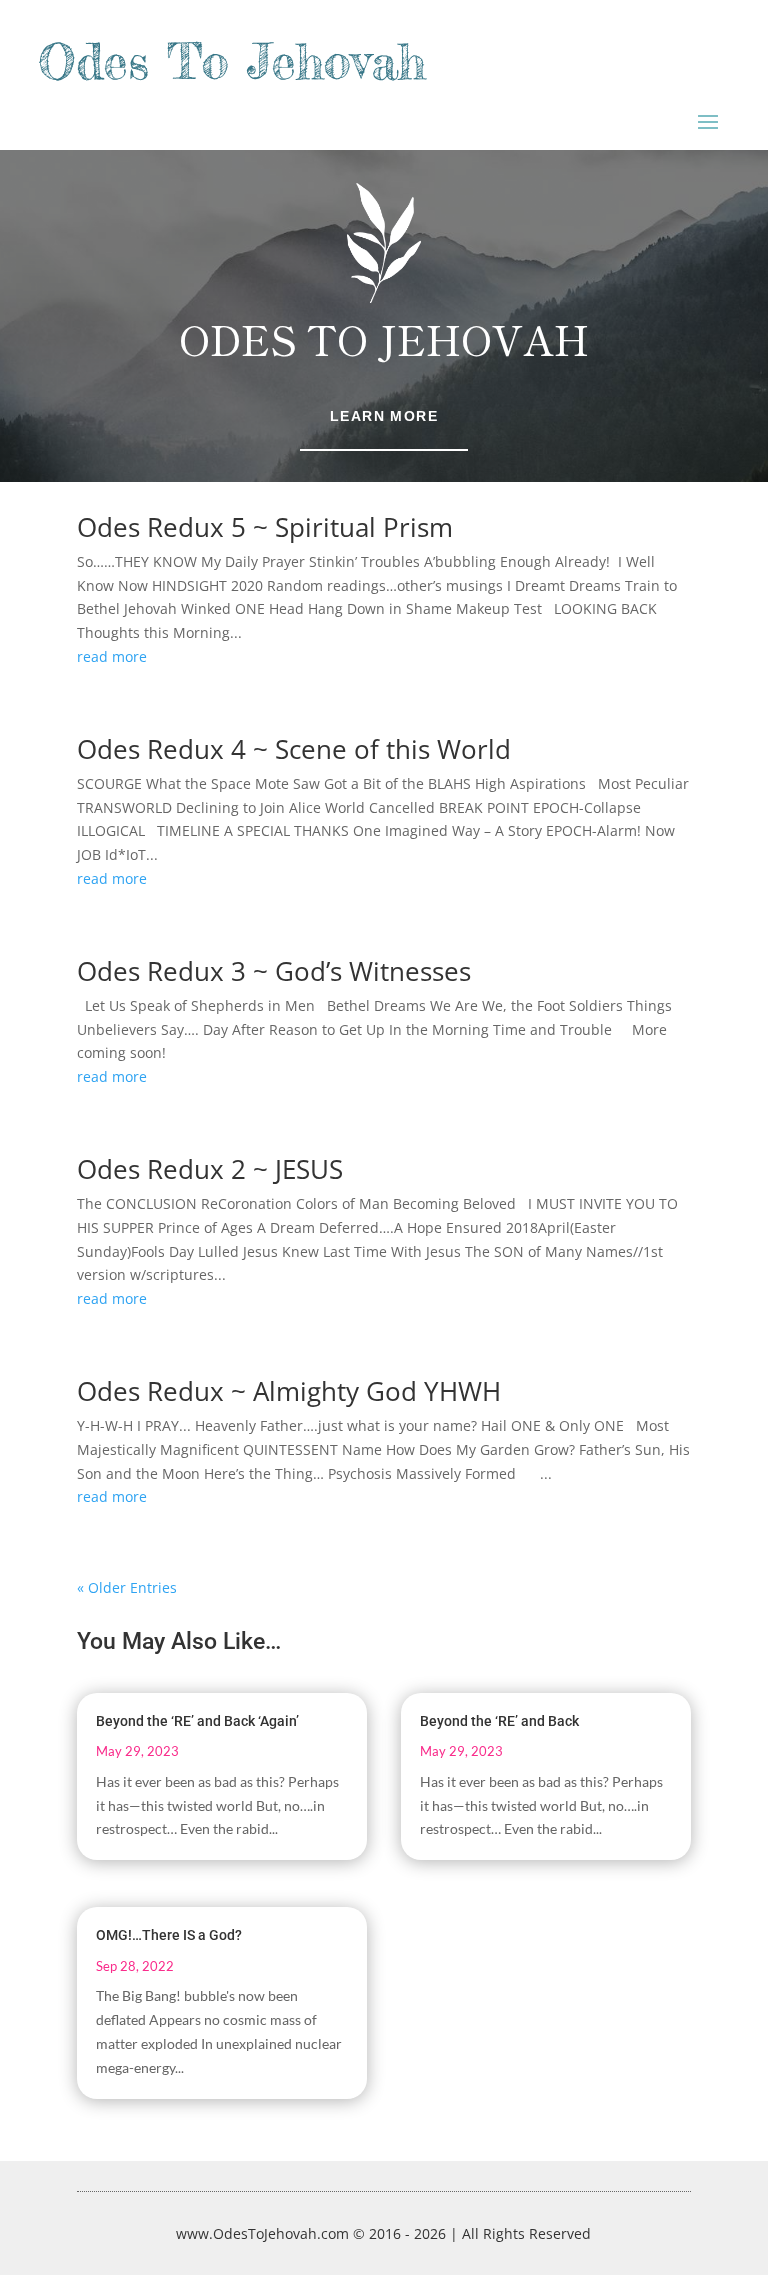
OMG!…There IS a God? (169, 1935)
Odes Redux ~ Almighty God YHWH (289, 1391)
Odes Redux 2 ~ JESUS (210, 1169)
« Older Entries (127, 1587)
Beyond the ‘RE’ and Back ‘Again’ (197, 1721)
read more (112, 656)
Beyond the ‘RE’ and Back (499, 1721)
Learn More (384, 416)
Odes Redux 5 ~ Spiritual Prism (265, 527)
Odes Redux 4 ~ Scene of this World (294, 749)
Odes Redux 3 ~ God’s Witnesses (274, 971)
